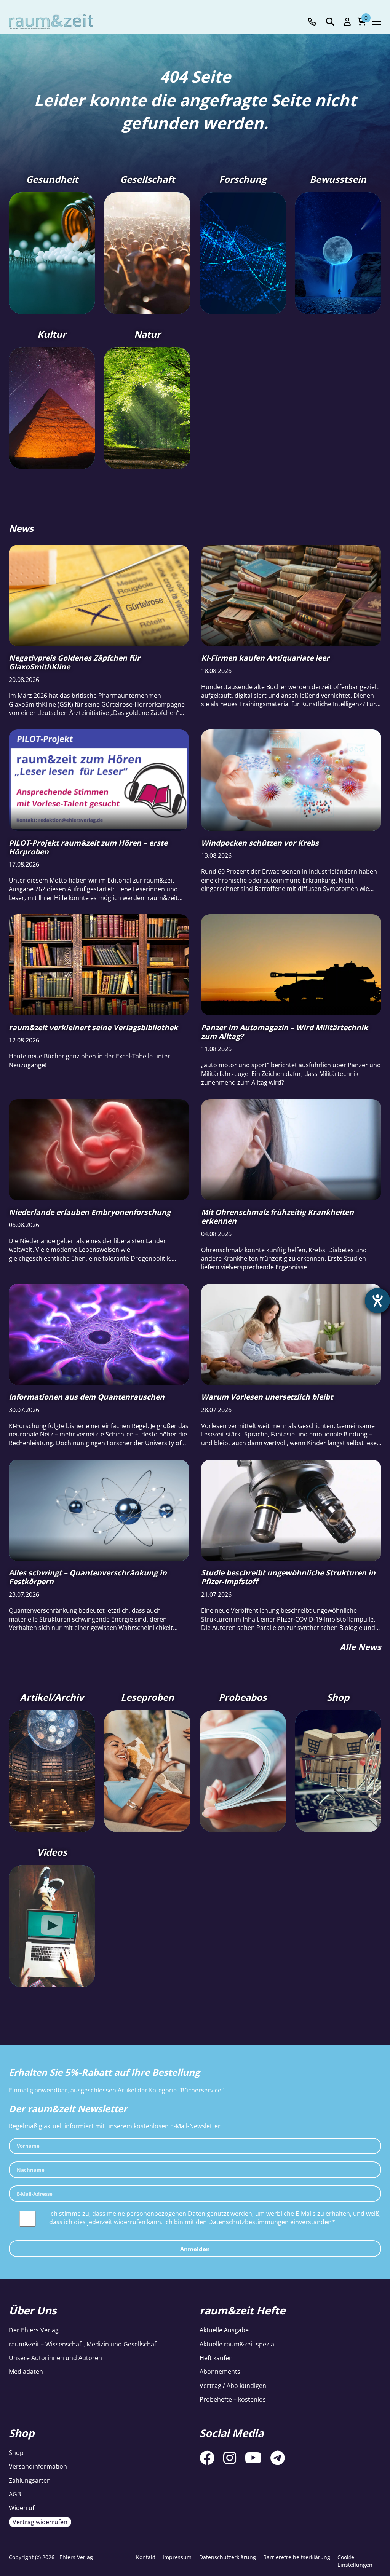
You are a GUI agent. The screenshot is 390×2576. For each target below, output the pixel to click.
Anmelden (195, 2249)
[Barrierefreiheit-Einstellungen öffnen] (377, 1301)
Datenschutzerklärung (228, 2557)
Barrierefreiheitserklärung (297, 2557)
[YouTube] (253, 2458)
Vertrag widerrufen (40, 2522)
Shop (16, 2453)
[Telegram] (278, 2458)
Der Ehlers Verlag (34, 2330)
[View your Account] (347, 22)
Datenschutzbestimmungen (249, 2222)
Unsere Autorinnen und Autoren (55, 2358)
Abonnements (220, 2372)
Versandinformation (38, 2466)
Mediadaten (26, 2372)
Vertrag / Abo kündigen (233, 2386)
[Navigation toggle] (377, 22)
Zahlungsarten (30, 2480)
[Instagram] (230, 2458)
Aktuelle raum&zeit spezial (238, 2344)
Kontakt (146, 2557)
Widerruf (22, 2508)
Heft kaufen (216, 2358)
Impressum (177, 2557)
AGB (15, 2494)
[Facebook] (207, 2458)
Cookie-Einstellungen (355, 2561)
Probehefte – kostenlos (233, 2399)
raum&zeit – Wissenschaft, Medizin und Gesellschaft (84, 2344)
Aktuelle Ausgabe (224, 2330)
